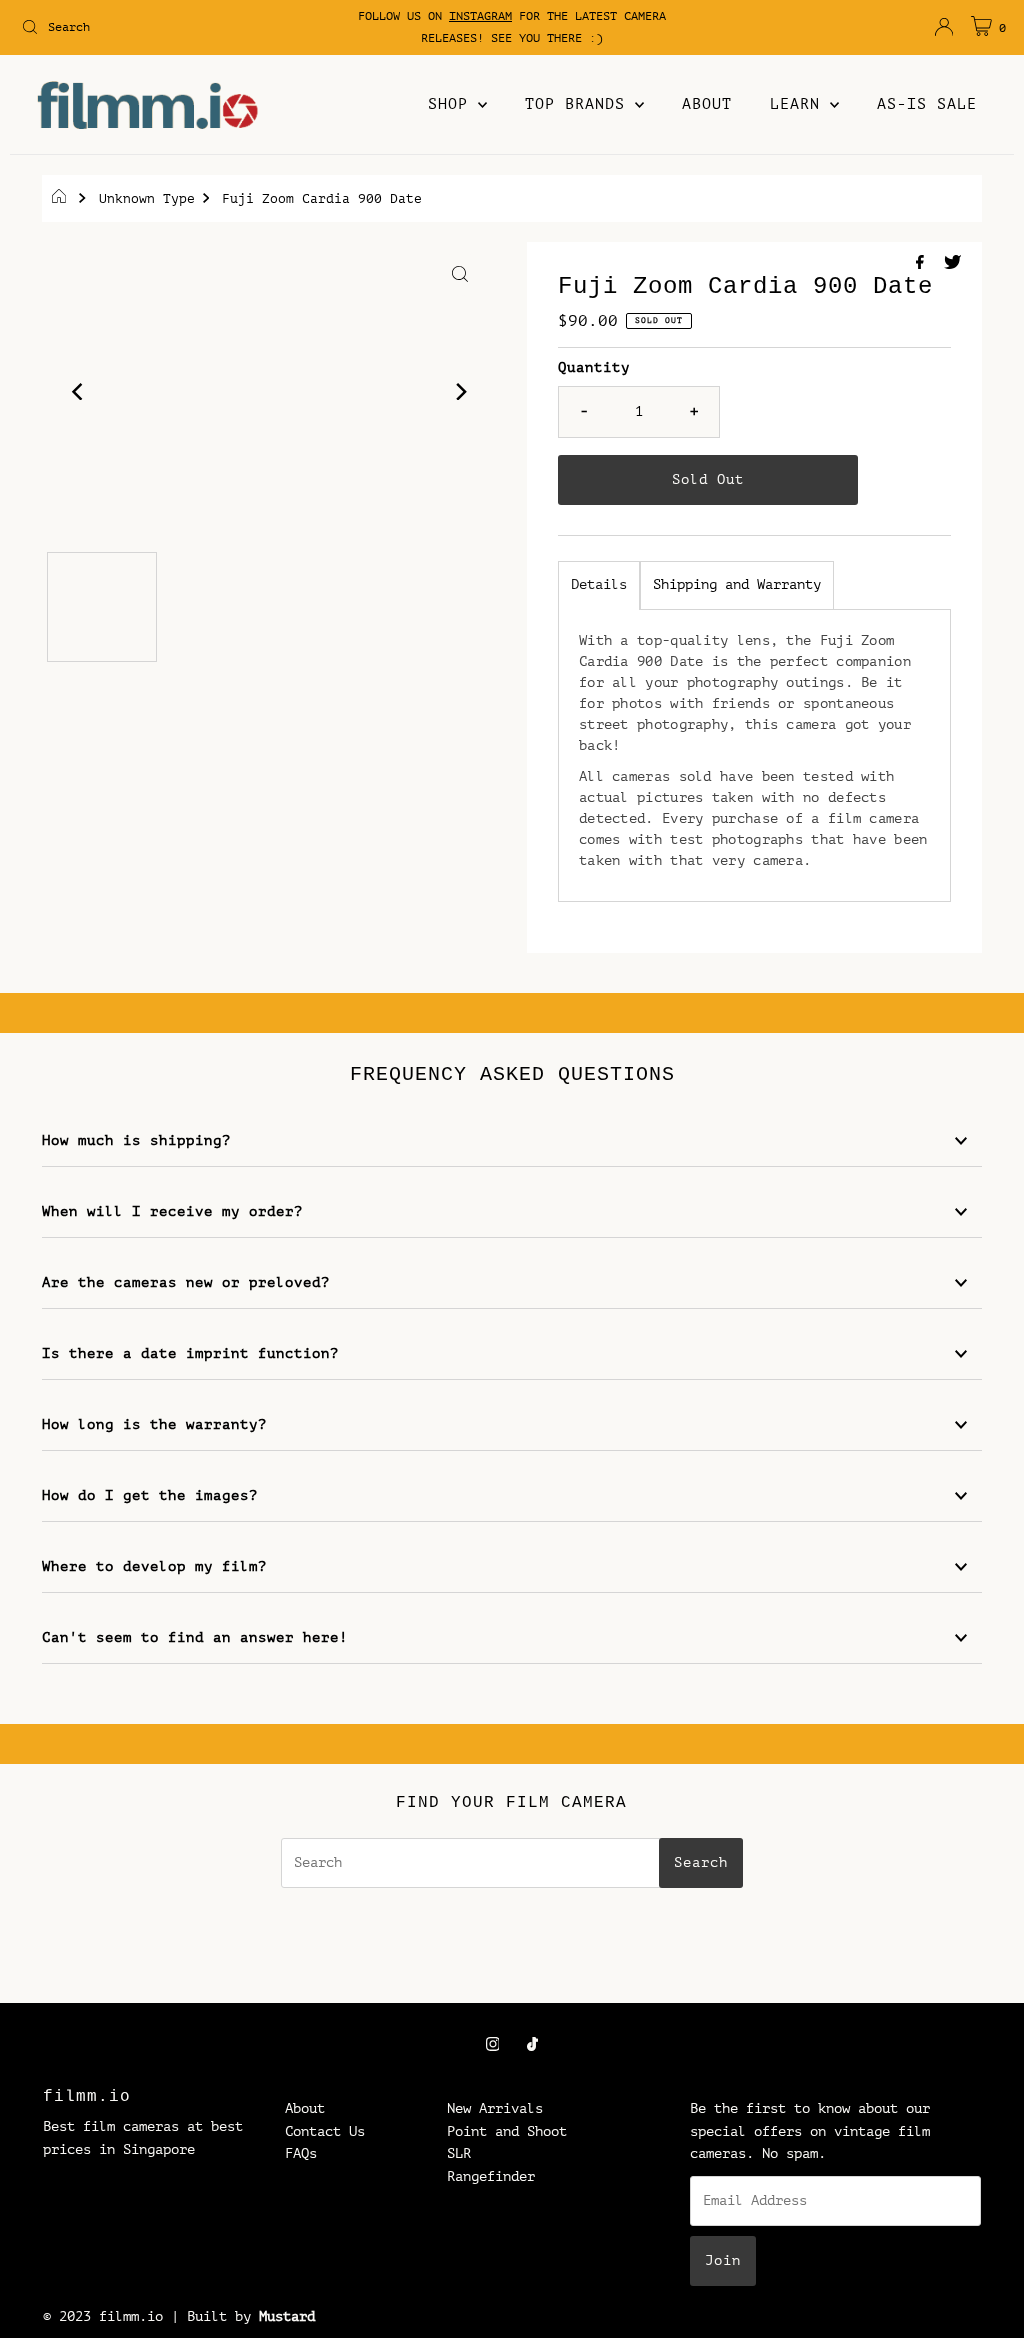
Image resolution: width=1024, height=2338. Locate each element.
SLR (459, 2153)
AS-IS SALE (927, 104)
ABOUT (707, 104)
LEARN (800, 104)
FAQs (301, 2153)
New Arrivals (495, 2108)
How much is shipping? (136, 1140)
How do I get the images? (150, 1495)
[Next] (460, 392)
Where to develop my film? (154, 1566)
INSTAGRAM (480, 16)
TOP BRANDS (580, 104)
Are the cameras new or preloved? (186, 1282)
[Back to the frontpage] (61, 199)
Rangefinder (491, 2176)
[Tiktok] (532, 2044)
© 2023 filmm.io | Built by (147, 2316)
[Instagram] (493, 2044)
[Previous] (79, 392)
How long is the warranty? (154, 1424)
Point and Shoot (507, 2131)
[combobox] (174, 27)
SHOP (453, 104)
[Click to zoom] (460, 274)
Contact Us (325, 2131)
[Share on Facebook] (925, 264)
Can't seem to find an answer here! (195, 1637)
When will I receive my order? (172, 1211)
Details (599, 584)
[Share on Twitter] (952, 264)
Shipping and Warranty (737, 584)
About (305, 2108)
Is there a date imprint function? (190, 1353)
